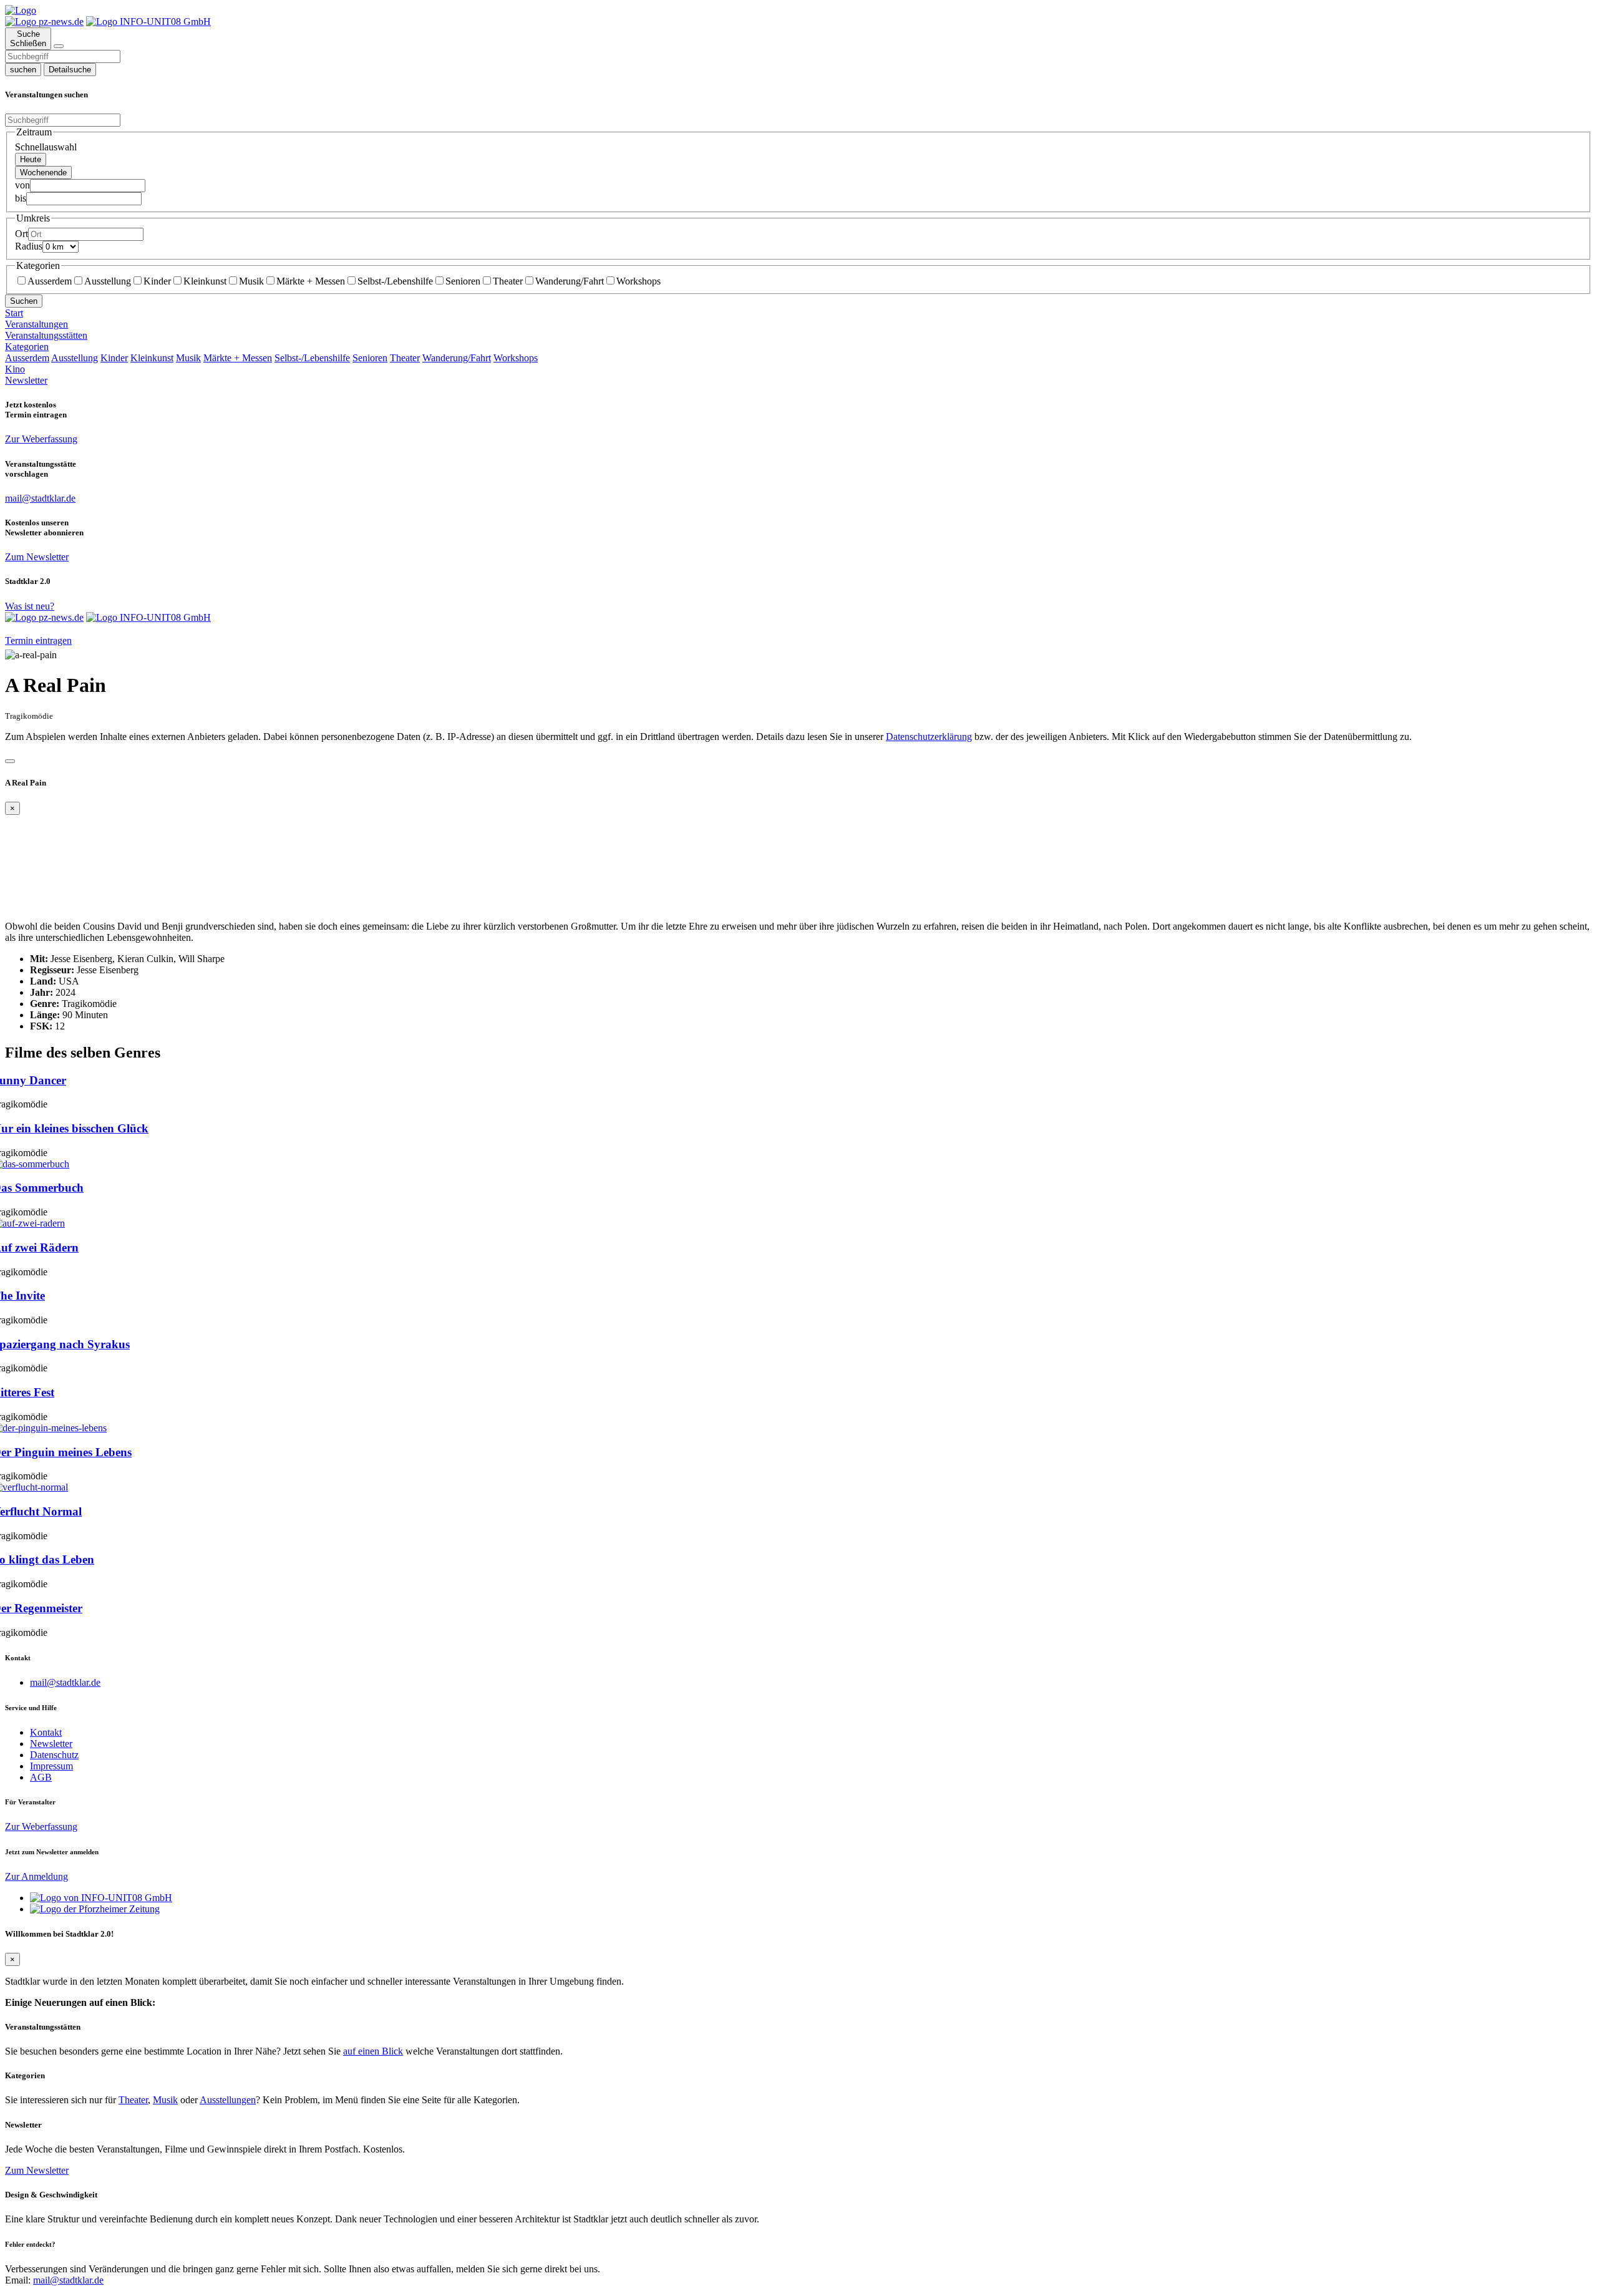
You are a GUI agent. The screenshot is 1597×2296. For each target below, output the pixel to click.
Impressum (51, 1766)
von (22, 185)
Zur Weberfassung (41, 439)
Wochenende (43, 173)
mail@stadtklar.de (65, 1682)
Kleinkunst (205, 281)
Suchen (24, 301)
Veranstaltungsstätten (46, 335)
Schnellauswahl (46, 147)
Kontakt (46, 1732)
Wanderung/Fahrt (570, 281)
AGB (41, 1777)
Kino (15, 369)
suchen (23, 70)
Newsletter (26, 380)
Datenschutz (54, 1755)
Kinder (157, 281)
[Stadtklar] (21, 10)
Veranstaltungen (36, 324)
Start (14, 313)
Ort (22, 234)
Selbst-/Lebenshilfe (395, 281)
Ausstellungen (228, 2100)
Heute (31, 159)
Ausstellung (108, 281)
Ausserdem (50, 281)
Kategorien (27, 347)
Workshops (638, 281)
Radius (29, 246)
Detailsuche (70, 70)
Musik (251, 281)
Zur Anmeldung (36, 1876)
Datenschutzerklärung (929, 737)
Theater (508, 281)
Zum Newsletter (37, 557)
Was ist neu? (30, 606)
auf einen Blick (373, 2051)
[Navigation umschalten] (59, 46)
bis (21, 198)
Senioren (463, 281)
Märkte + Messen (311, 281)
